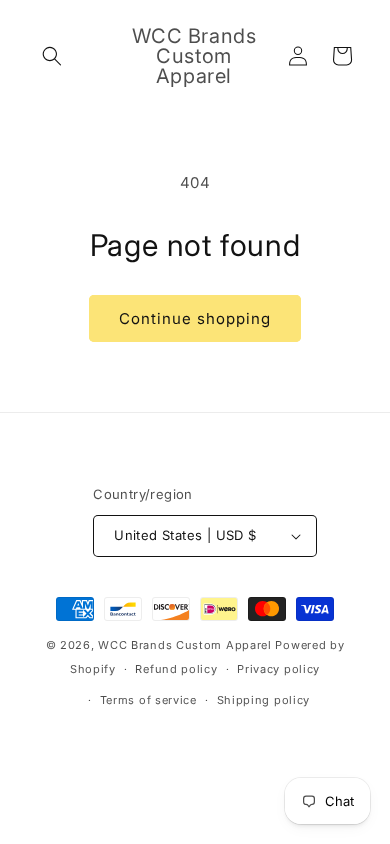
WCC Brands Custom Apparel (185, 645)
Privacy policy (278, 669)
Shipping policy (264, 700)
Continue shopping (195, 318)
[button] (52, 56)
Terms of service (148, 700)
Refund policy (176, 669)
